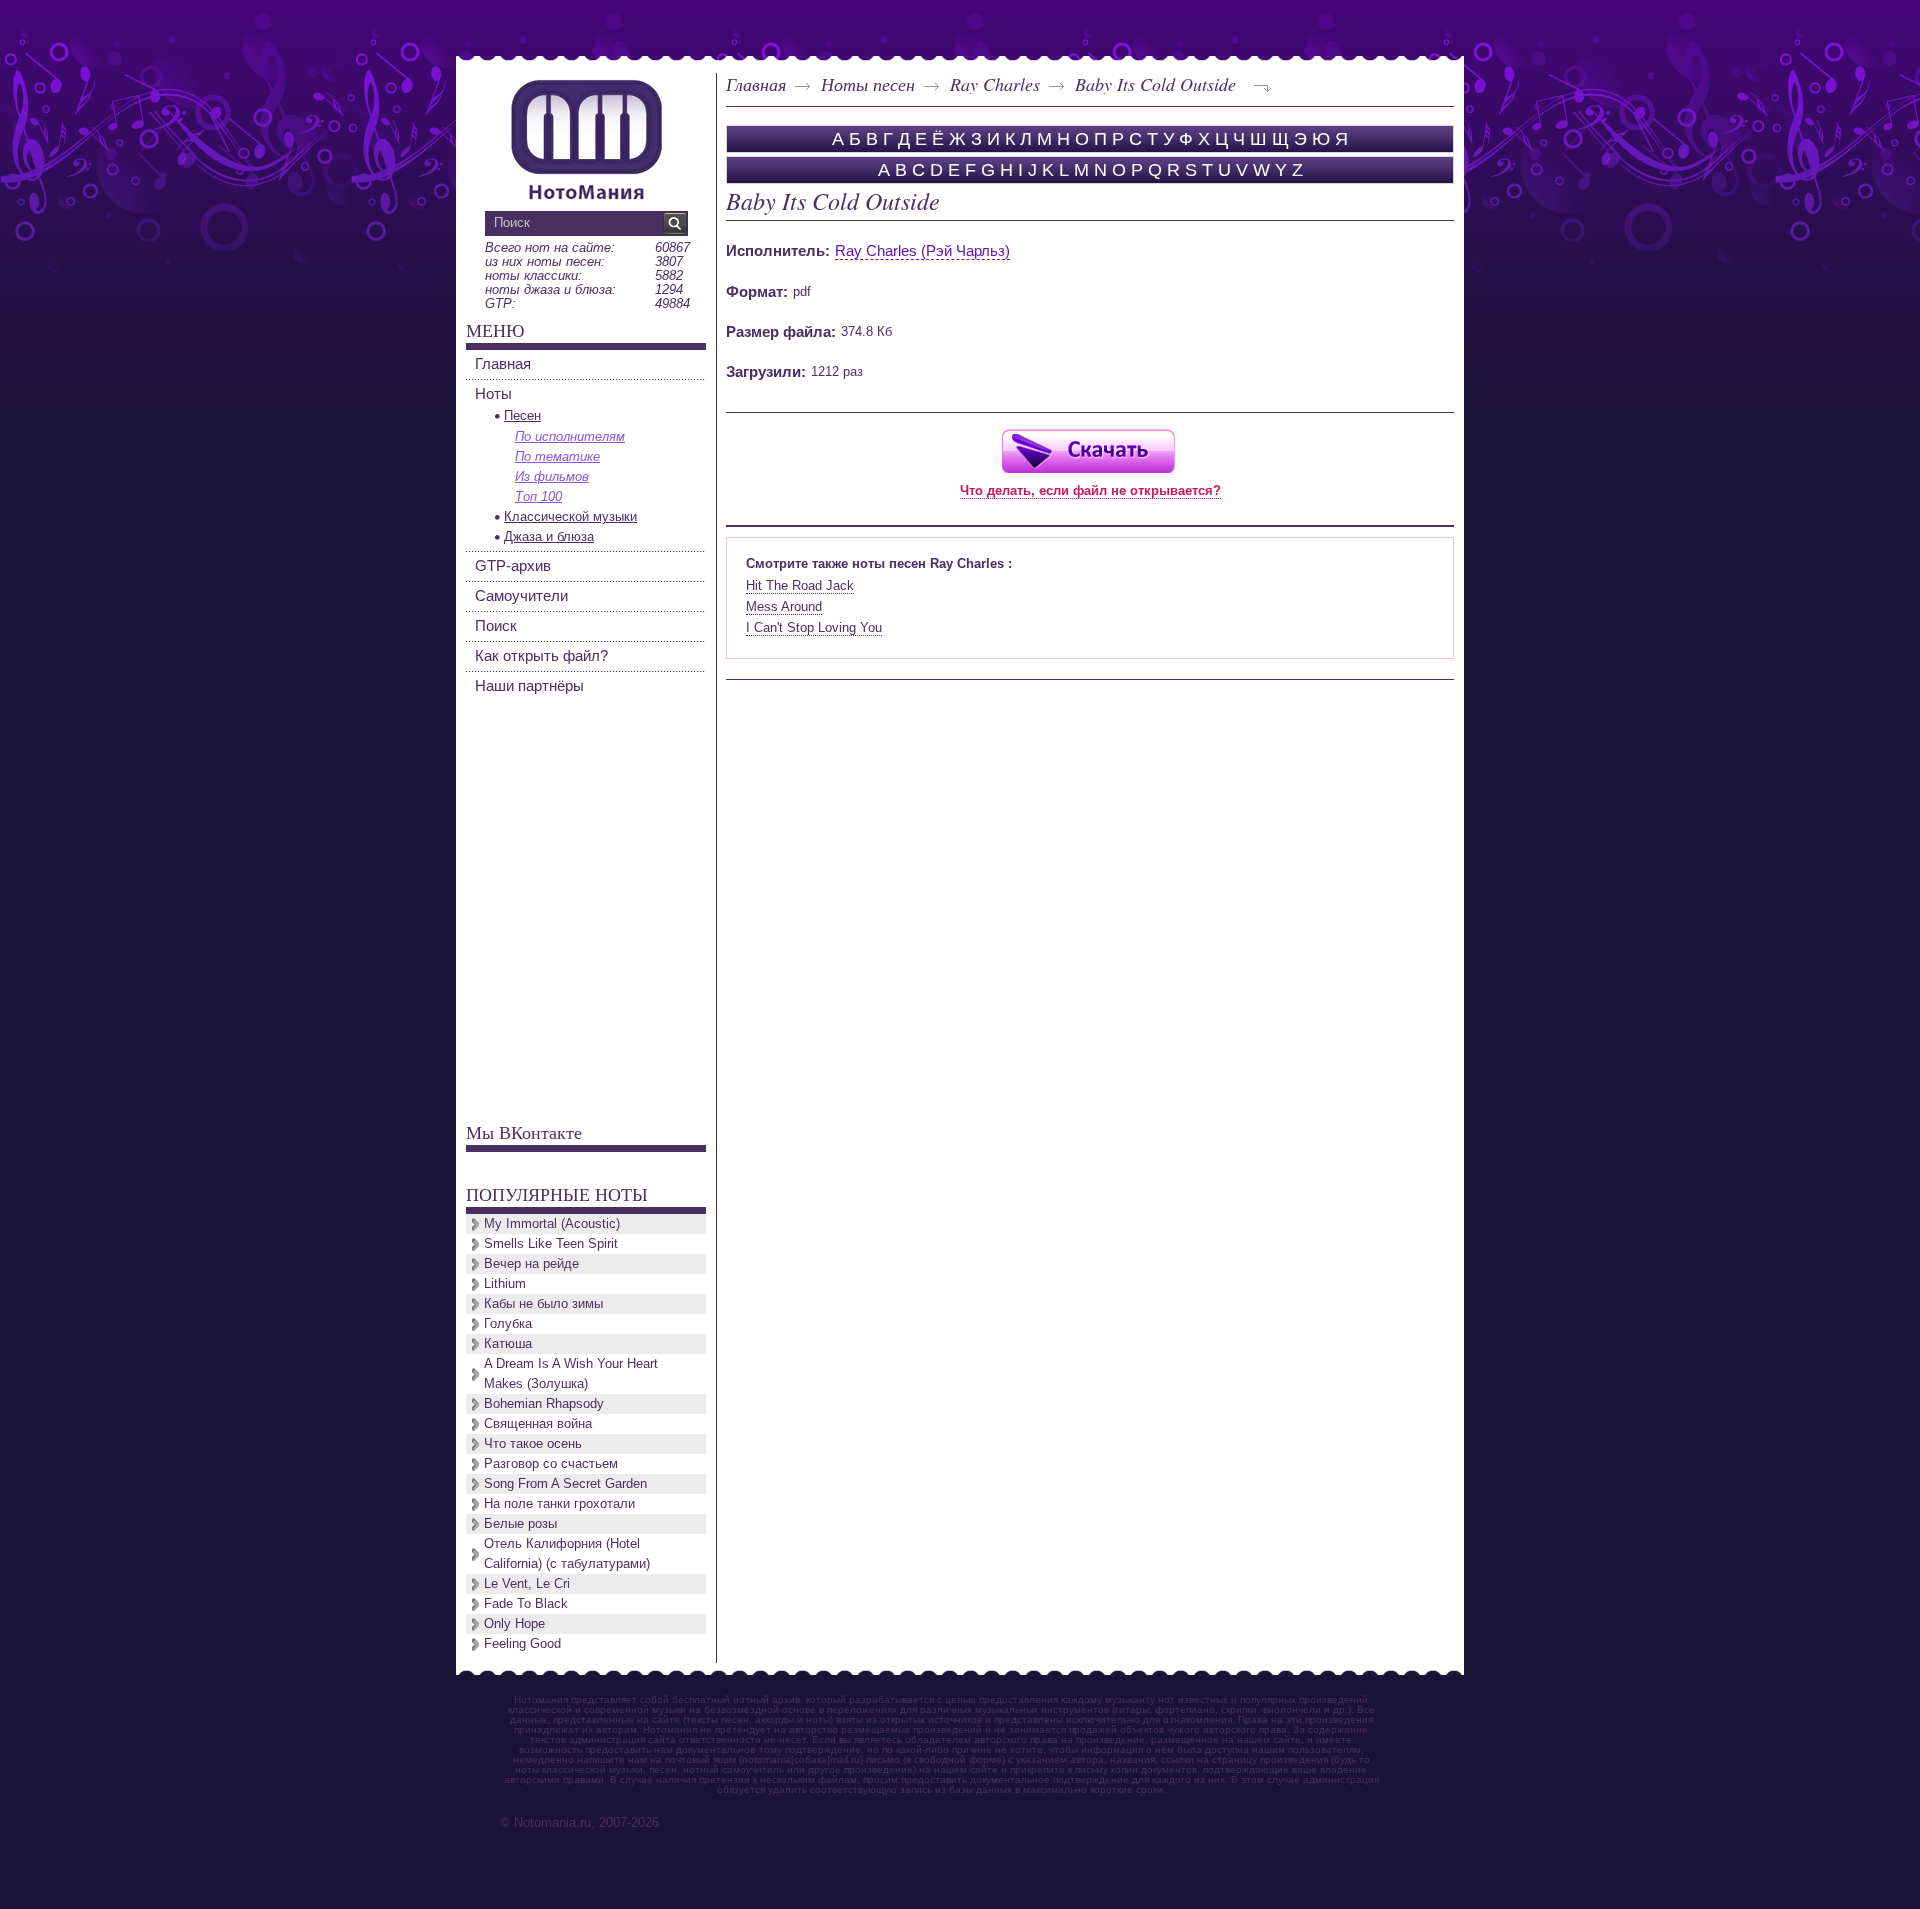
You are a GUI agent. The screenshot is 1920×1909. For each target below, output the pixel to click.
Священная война (538, 1423)
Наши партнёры (529, 685)
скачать (1088, 450)
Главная (756, 84)
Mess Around (784, 606)
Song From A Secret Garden (565, 1483)
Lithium (505, 1283)
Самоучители (521, 595)
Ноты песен (868, 84)
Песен (522, 415)
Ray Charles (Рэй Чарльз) (922, 250)
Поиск (496, 625)
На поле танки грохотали (559, 1503)
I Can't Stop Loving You (814, 627)
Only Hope (514, 1623)
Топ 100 (538, 496)
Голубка (508, 1323)
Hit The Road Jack (800, 585)
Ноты (493, 393)
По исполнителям (570, 436)
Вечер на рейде (531, 1263)
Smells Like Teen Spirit (551, 1243)
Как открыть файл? (541, 655)
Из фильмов (552, 476)
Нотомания (586, 137)
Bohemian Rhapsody (544, 1403)
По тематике (557, 456)
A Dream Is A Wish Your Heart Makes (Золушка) (571, 1373)
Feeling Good (522, 1643)
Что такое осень (533, 1443)
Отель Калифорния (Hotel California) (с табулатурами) (567, 1553)
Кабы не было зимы (543, 1303)
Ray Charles (995, 84)
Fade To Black (526, 1603)
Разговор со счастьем (551, 1463)
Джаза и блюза (549, 536)
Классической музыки (570, 516)
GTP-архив (513, 565)
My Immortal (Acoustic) (552, 1223)
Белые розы (520, 1523)
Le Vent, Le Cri (527, 1583)
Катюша (508, 1343)
